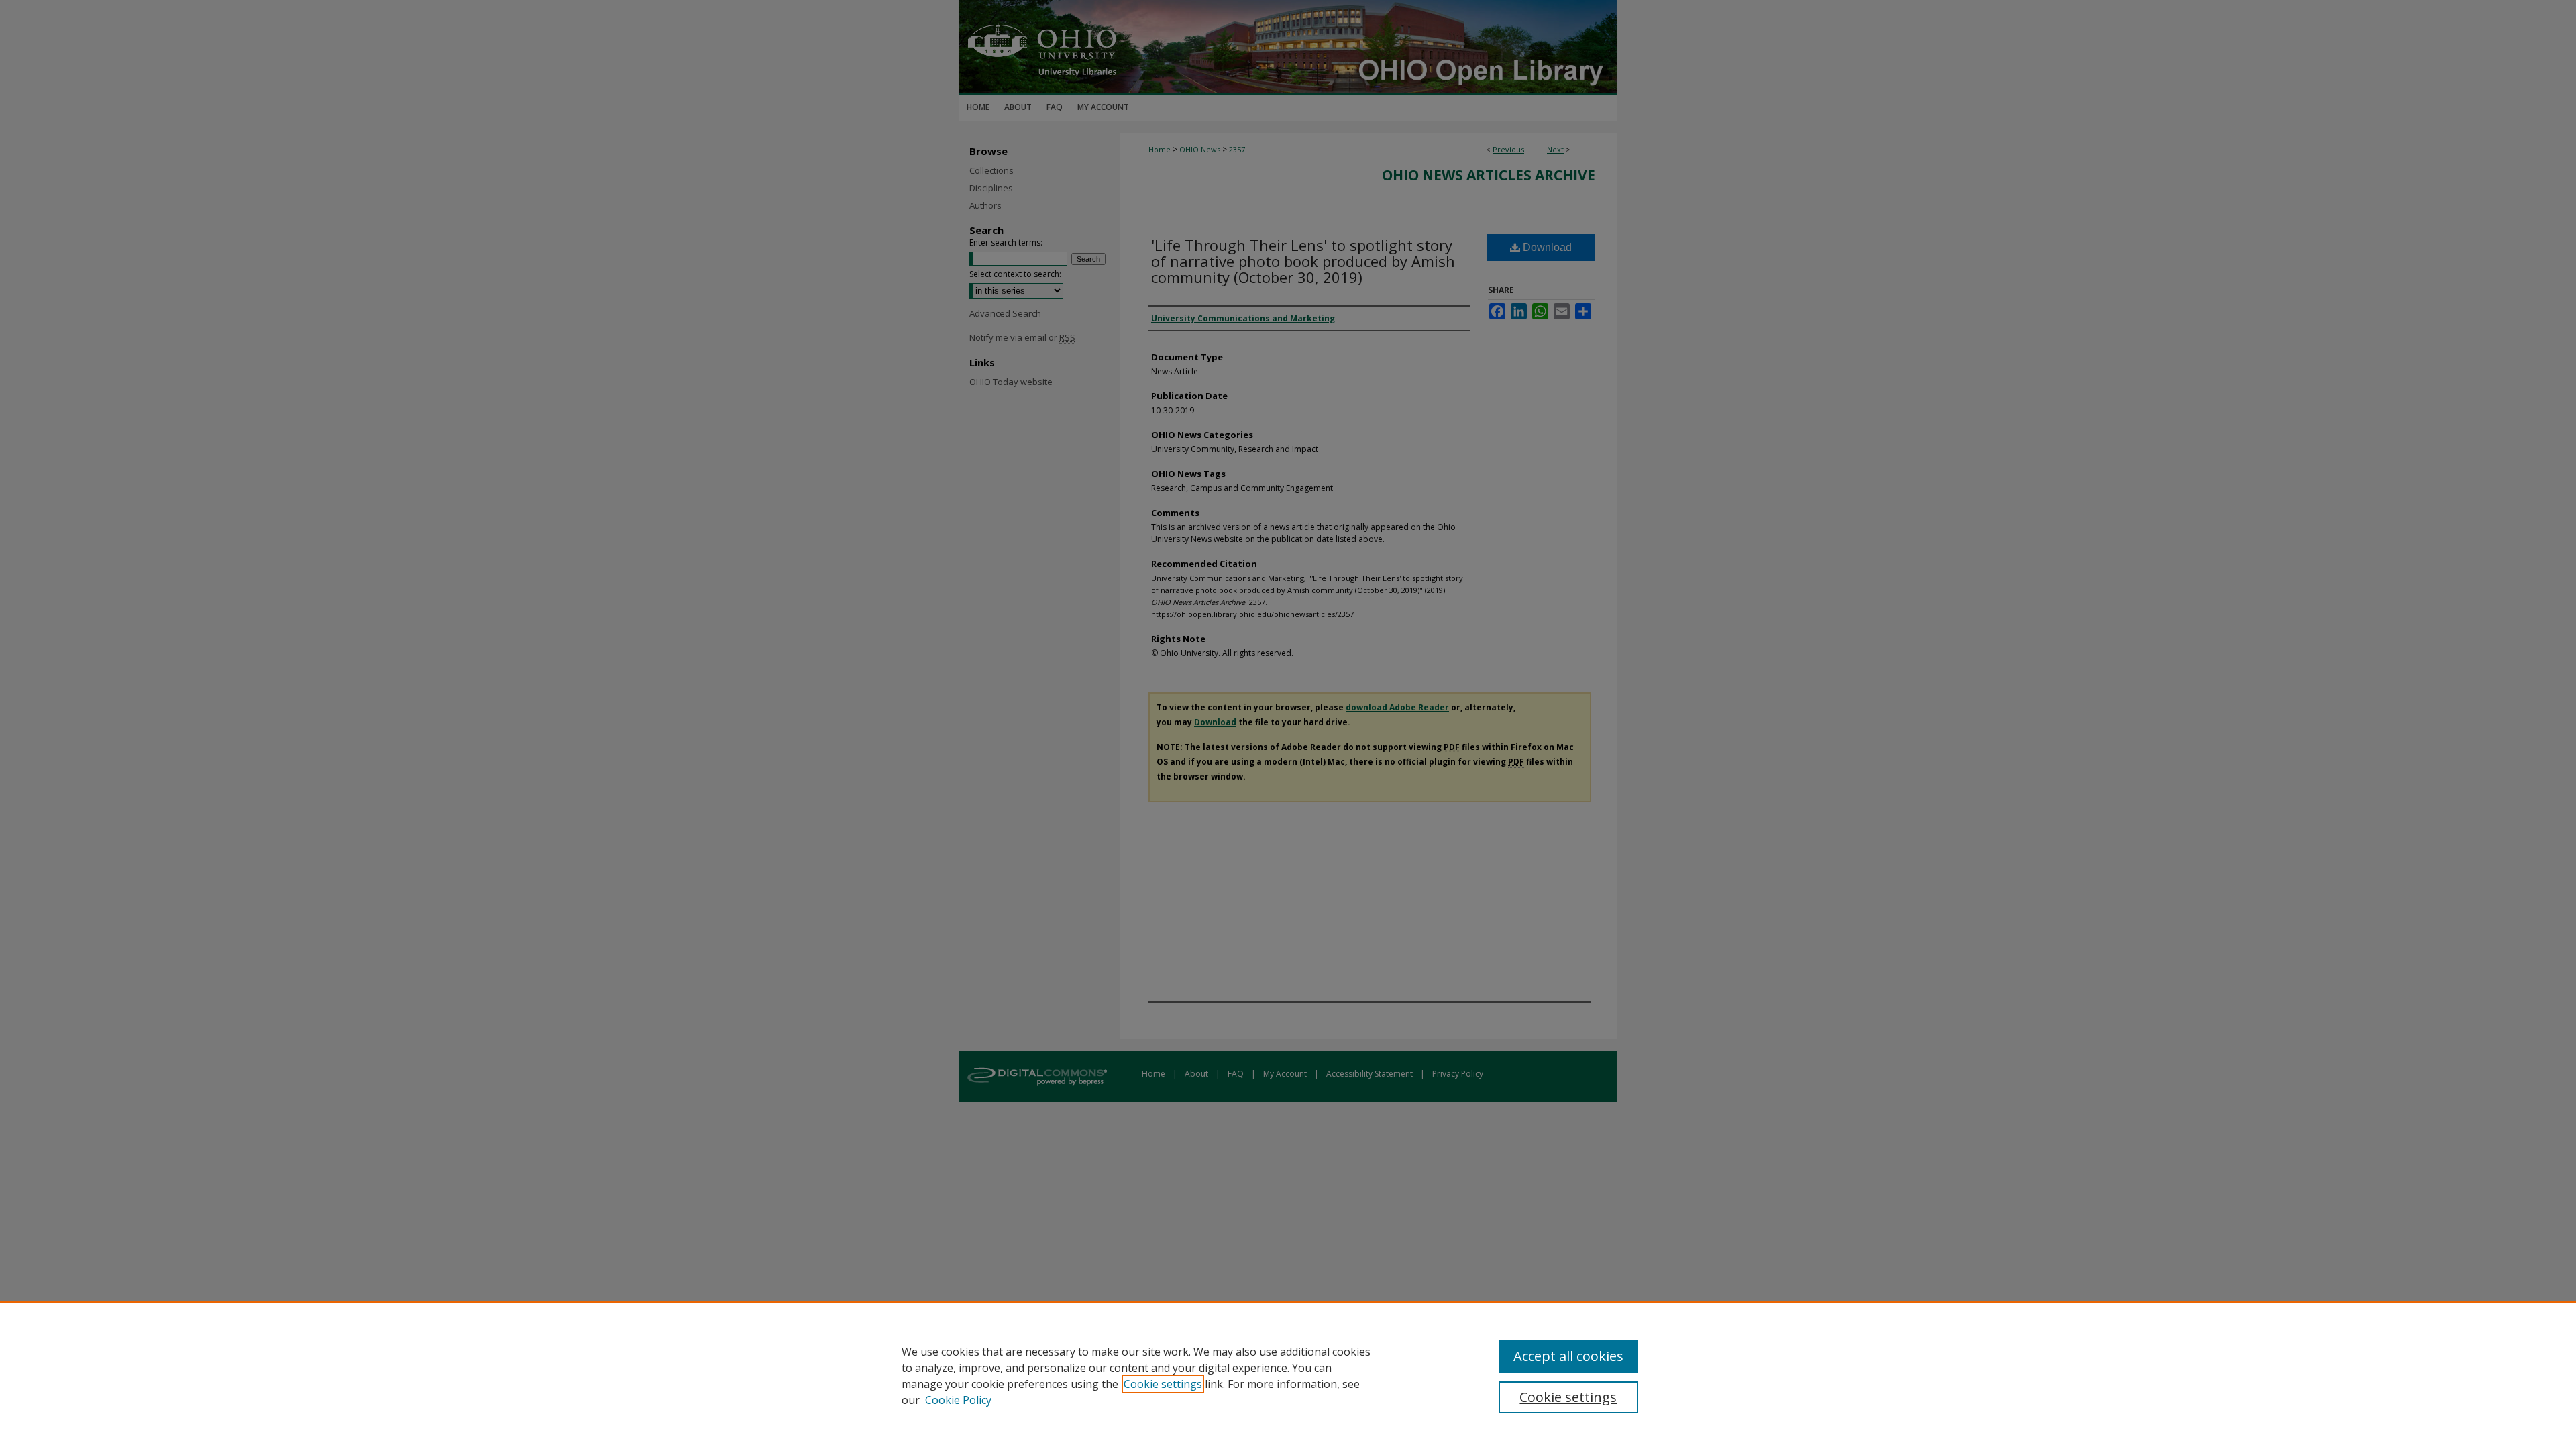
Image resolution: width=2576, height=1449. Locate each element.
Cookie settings (1163, 1384)
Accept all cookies (1568, 1356)
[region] (1288, 1375)
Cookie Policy (958, 1400)
